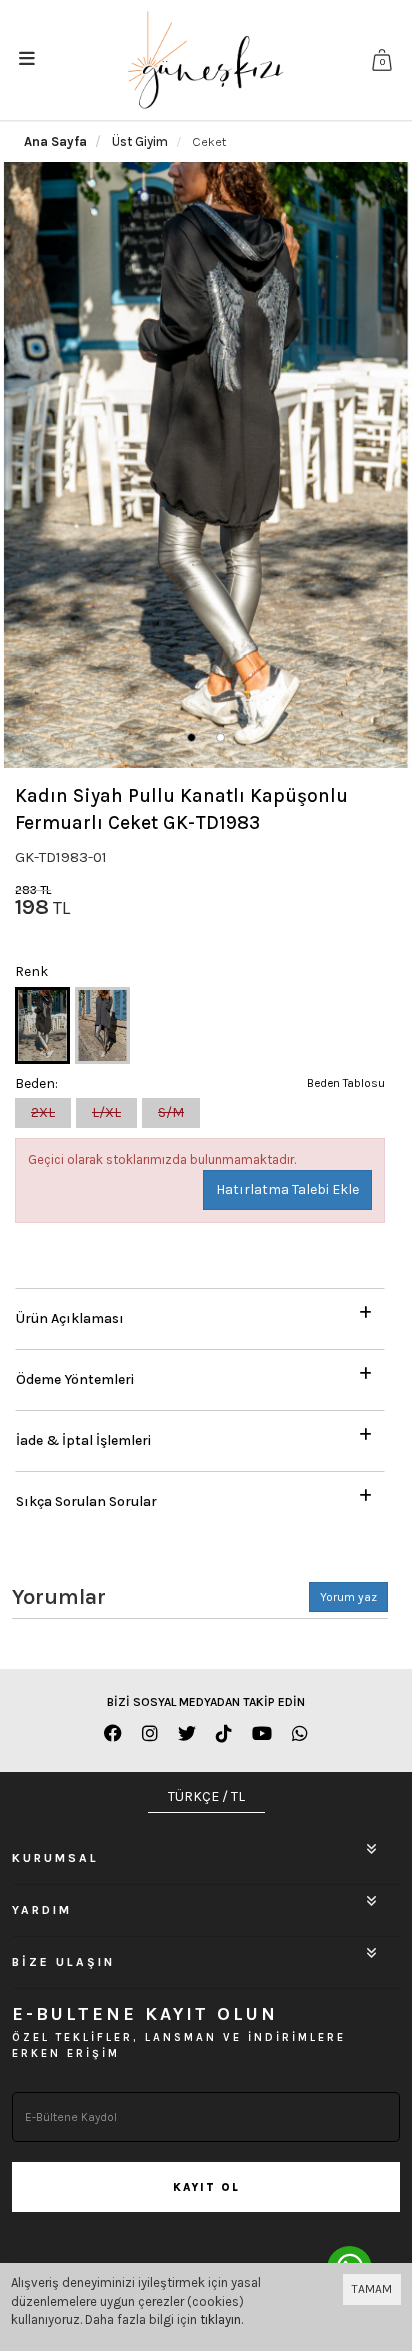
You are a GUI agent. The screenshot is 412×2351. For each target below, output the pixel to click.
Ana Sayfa (55, 141)
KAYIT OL (206, 2187)
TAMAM (372, 2289)
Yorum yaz (348, 1597)
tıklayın (220, 2319)
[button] (191, 737)
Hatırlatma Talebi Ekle (287, 1189)
